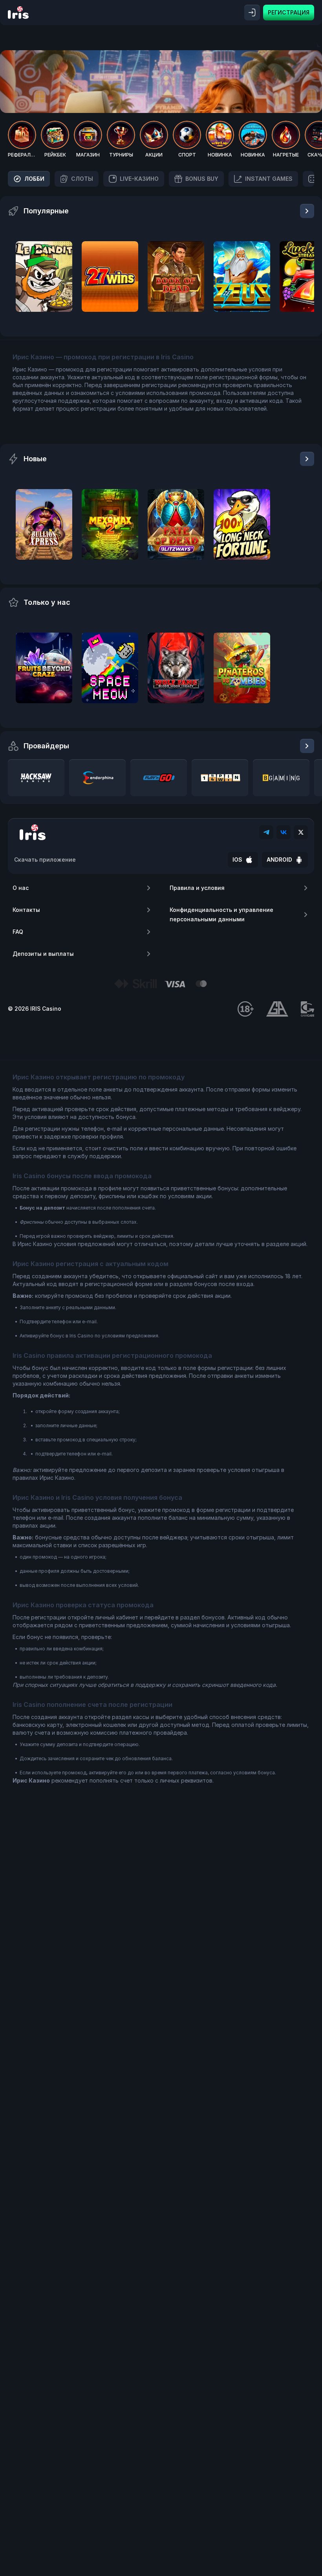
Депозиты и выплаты (43, 954)
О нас (21, 888)
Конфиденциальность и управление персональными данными (221, 914)
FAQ (18, 932)
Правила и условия (197, 888)
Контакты (26, 910)
